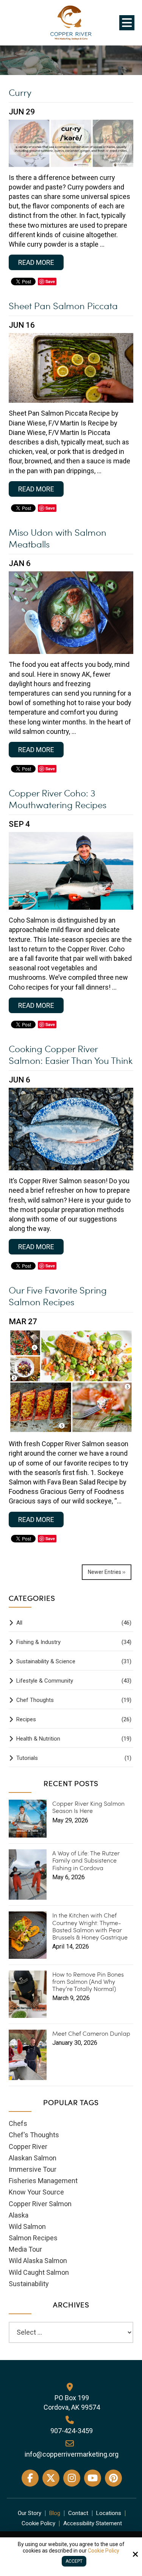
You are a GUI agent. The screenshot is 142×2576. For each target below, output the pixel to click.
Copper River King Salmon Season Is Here (88, 1807)
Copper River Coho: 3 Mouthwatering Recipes (58, 799)
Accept (74, 2561)
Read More (36, 262)
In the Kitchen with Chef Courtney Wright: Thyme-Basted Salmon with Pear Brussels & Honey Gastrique (90, 1926)
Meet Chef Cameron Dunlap (91, 2033)
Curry (20, 92)
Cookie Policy (104, 2551)
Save (50, 281)
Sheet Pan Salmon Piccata (63, 306)
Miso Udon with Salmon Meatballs (58, 538)
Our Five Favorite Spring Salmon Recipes (58, 1296)
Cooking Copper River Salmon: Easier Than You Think (71, 1054)
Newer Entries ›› (107, 1572)
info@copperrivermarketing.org (72, 2454)
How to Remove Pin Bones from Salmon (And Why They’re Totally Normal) (88, 1982)
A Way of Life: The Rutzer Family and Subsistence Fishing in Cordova (86, 1860)
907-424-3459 (72, 2431)
